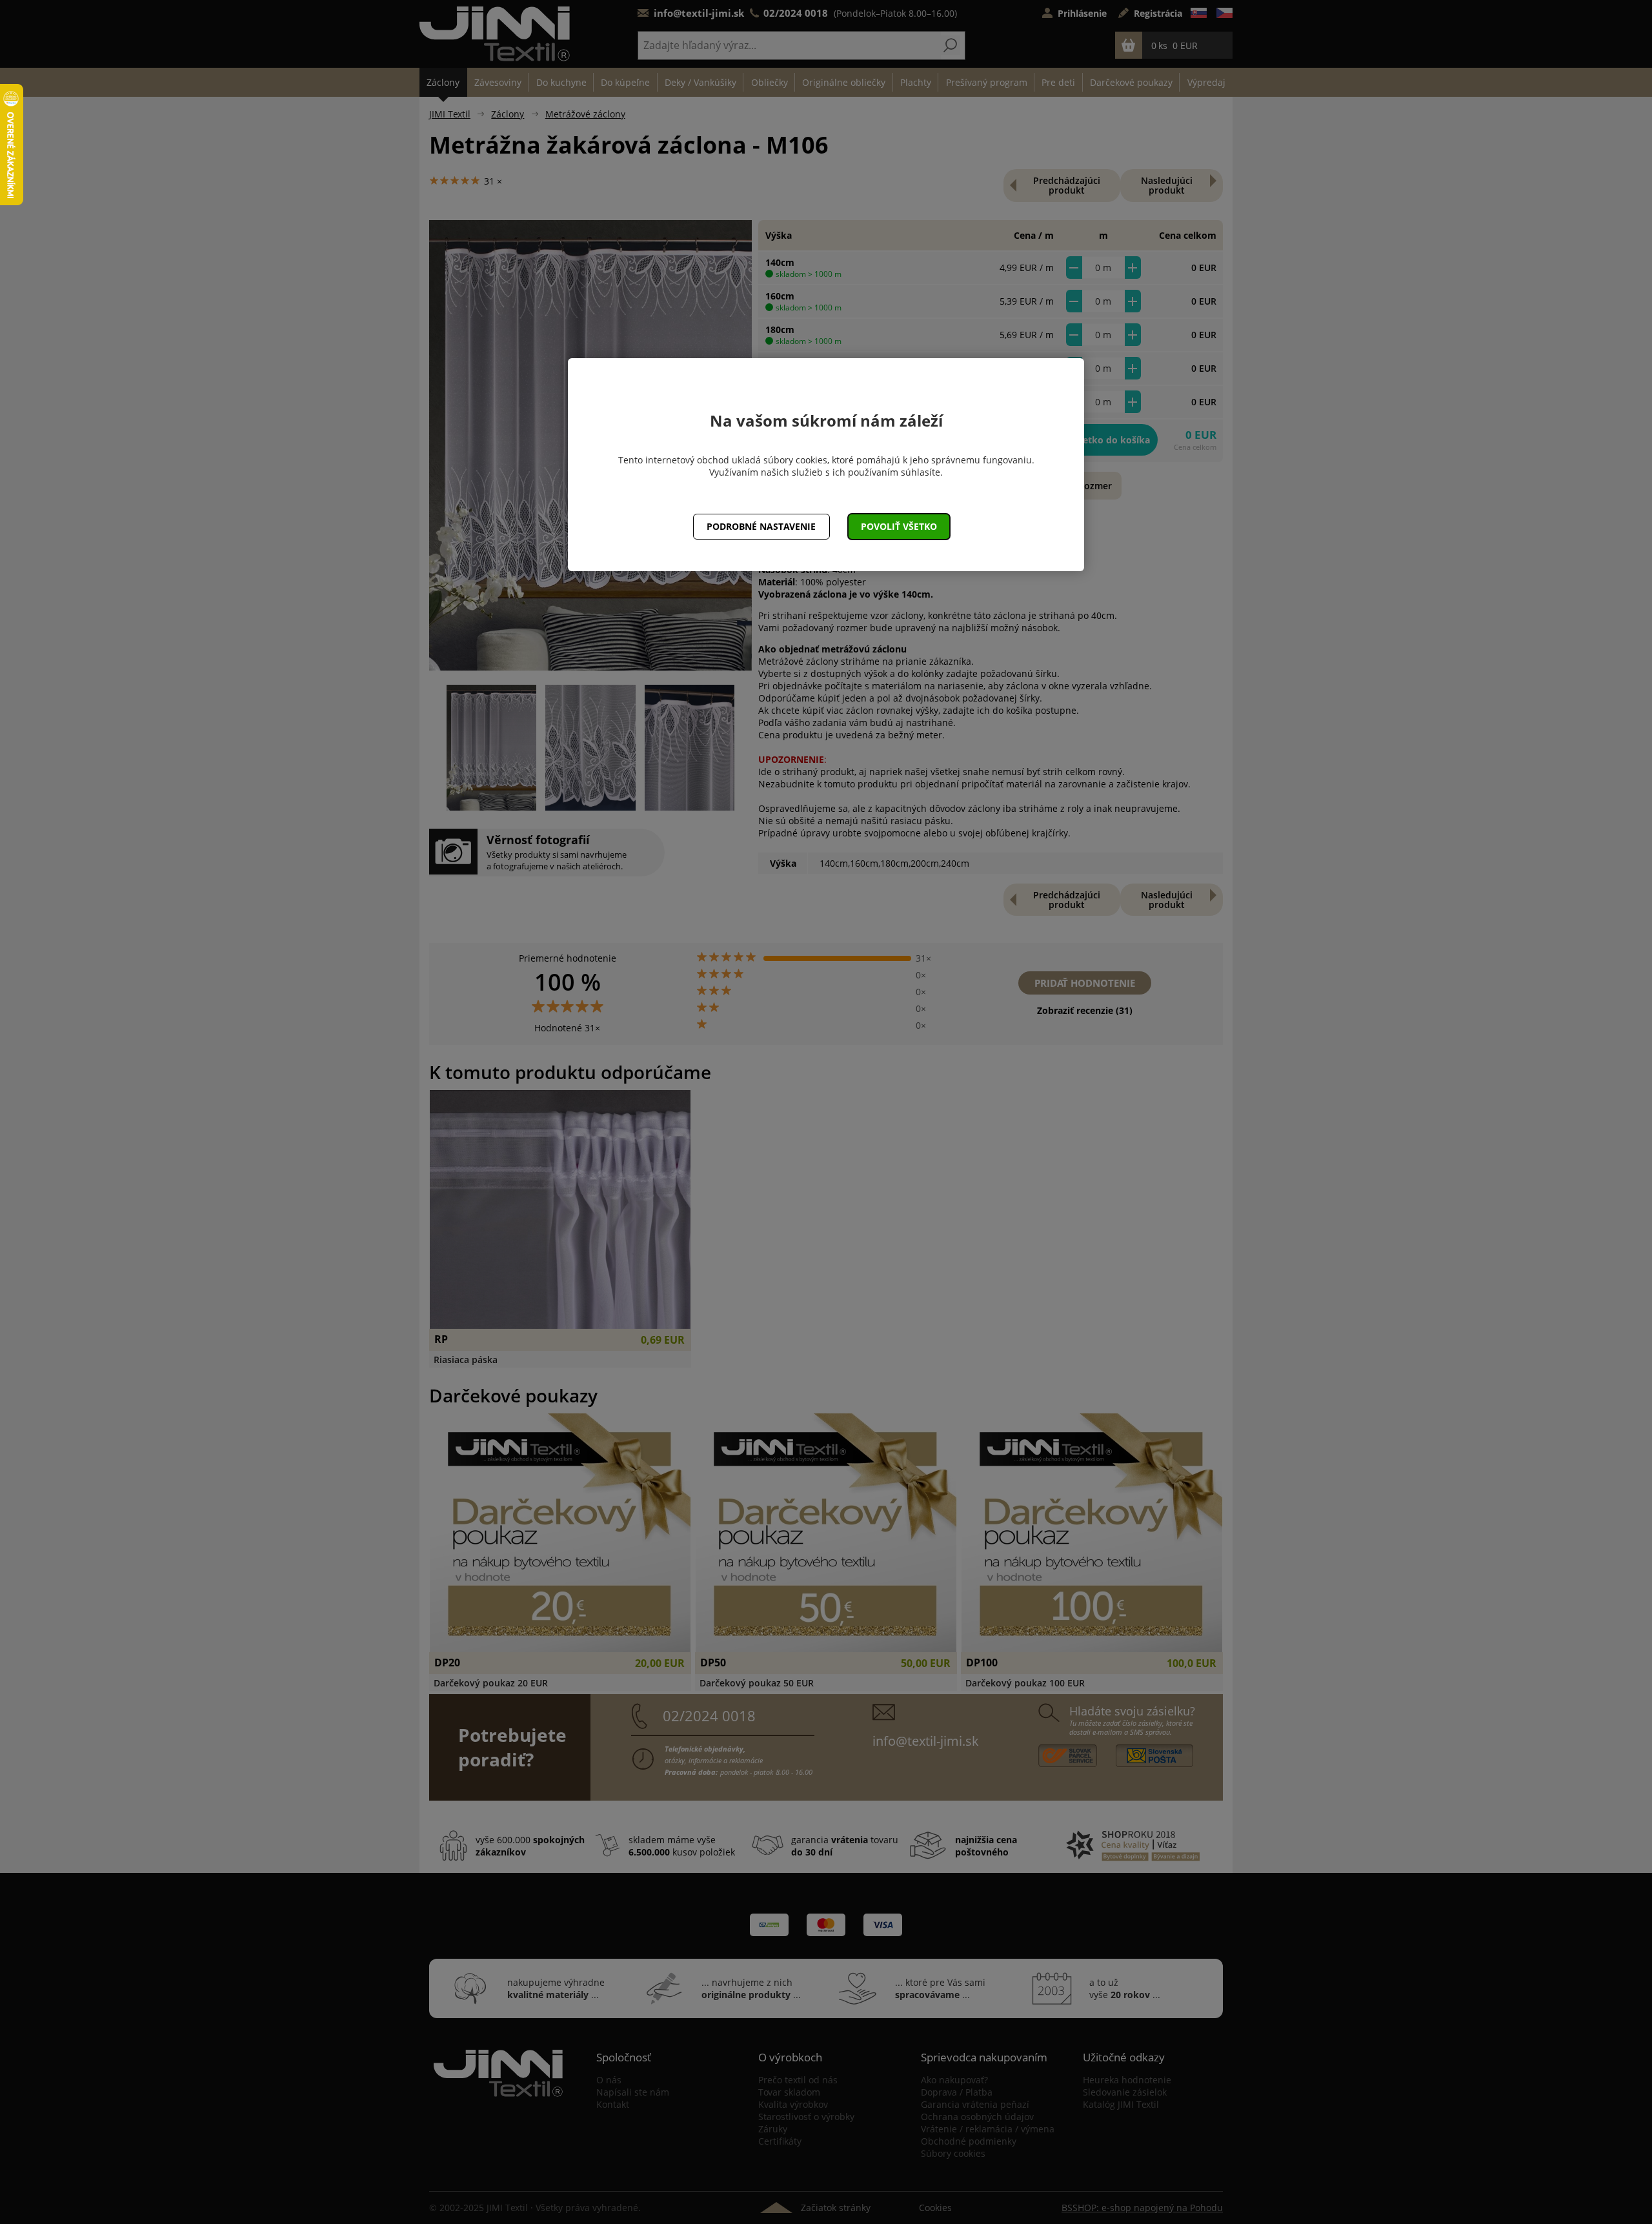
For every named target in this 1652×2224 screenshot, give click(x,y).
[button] (899, 527)
